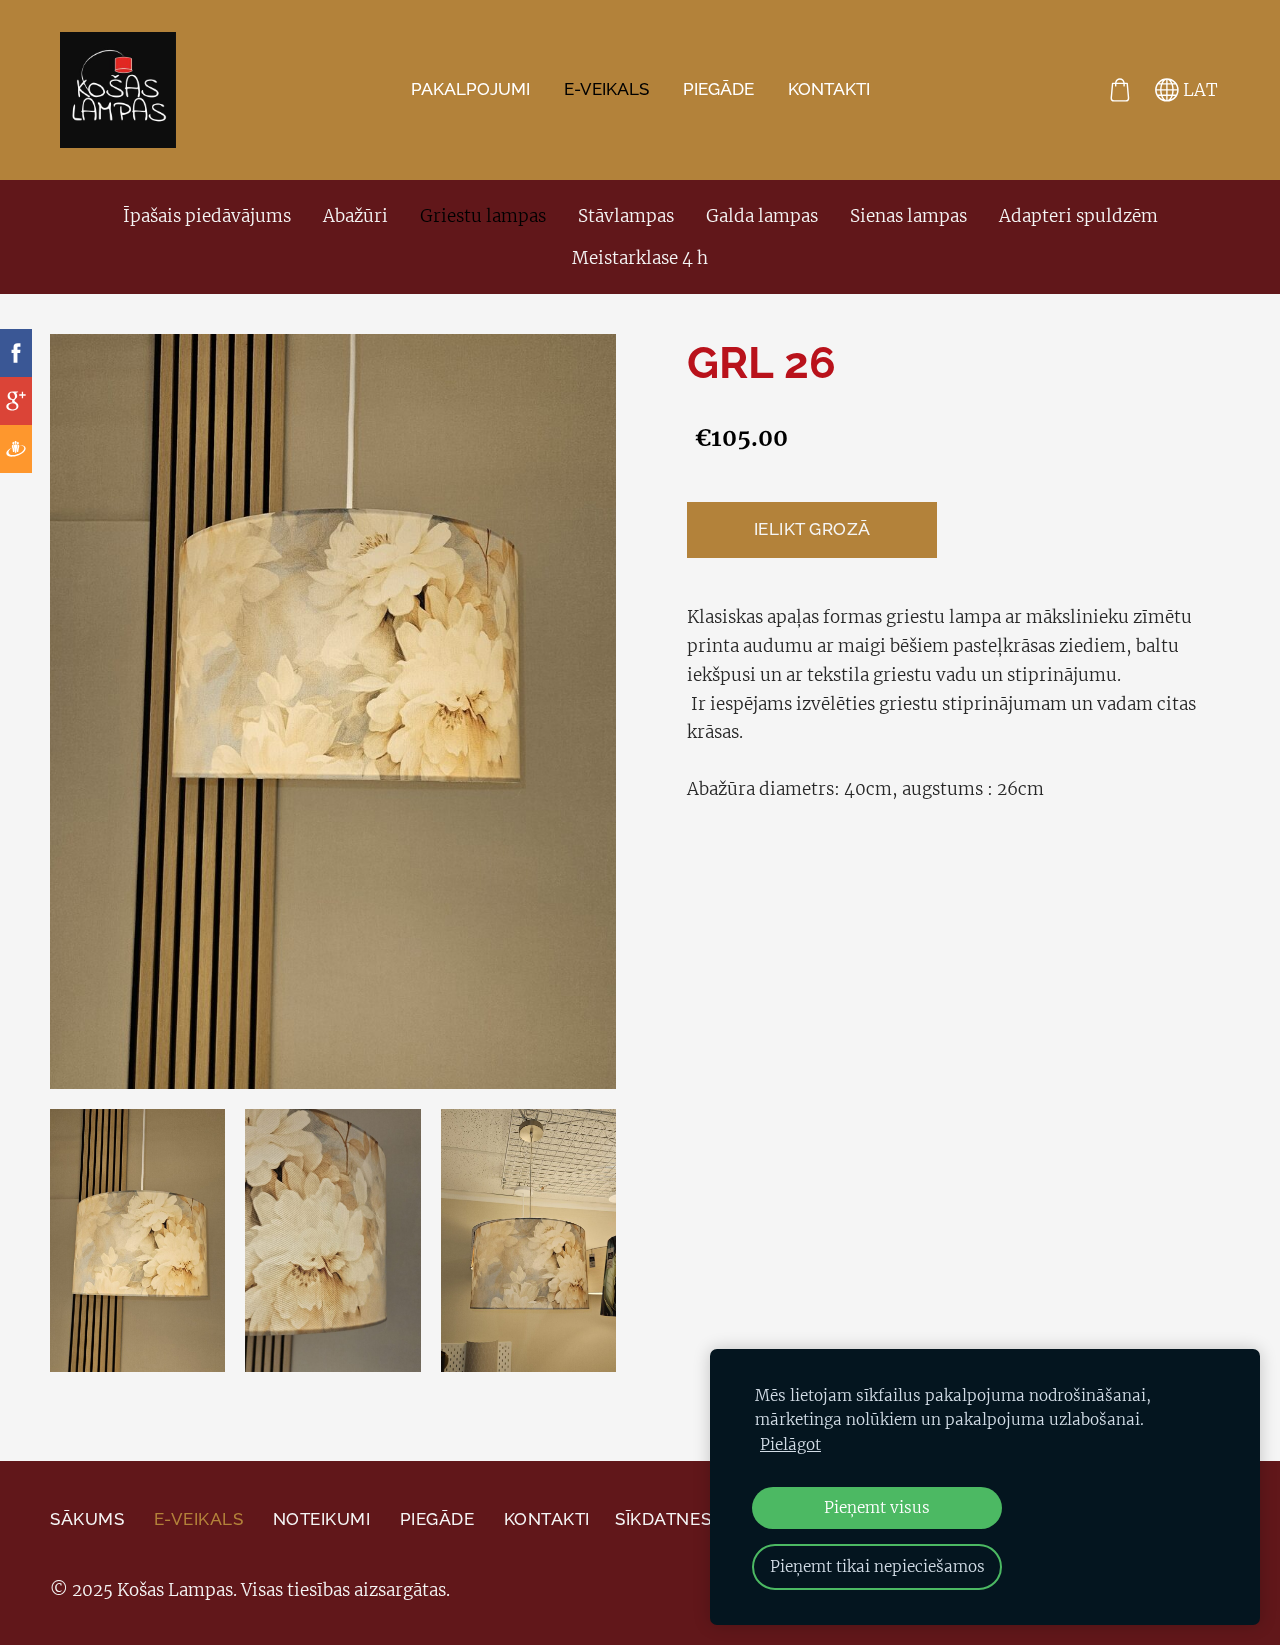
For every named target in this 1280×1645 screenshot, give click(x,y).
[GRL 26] (137, 1240)
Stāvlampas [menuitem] (626, 216)
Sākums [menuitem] (87, 1519)
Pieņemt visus (877, 1507)
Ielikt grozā (812, 529)
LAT (1198, 90)
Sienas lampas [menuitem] (908, 216)
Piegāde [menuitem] (718, 89)
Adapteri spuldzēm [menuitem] (1078, 216)
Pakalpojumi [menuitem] (470, 89)
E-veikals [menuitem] (606, 89)
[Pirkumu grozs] (1120, 90)
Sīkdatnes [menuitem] (663, 1519)
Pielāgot (790, 1444)
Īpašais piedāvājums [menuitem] (207, 216)
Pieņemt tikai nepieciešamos (877, 1566)
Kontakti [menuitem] (829, 89)
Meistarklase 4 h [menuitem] (640, 258)
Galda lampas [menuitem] (762, 216)
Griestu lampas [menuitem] (483, 216)
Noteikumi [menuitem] (322, 1519)
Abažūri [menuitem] (355, 216)
